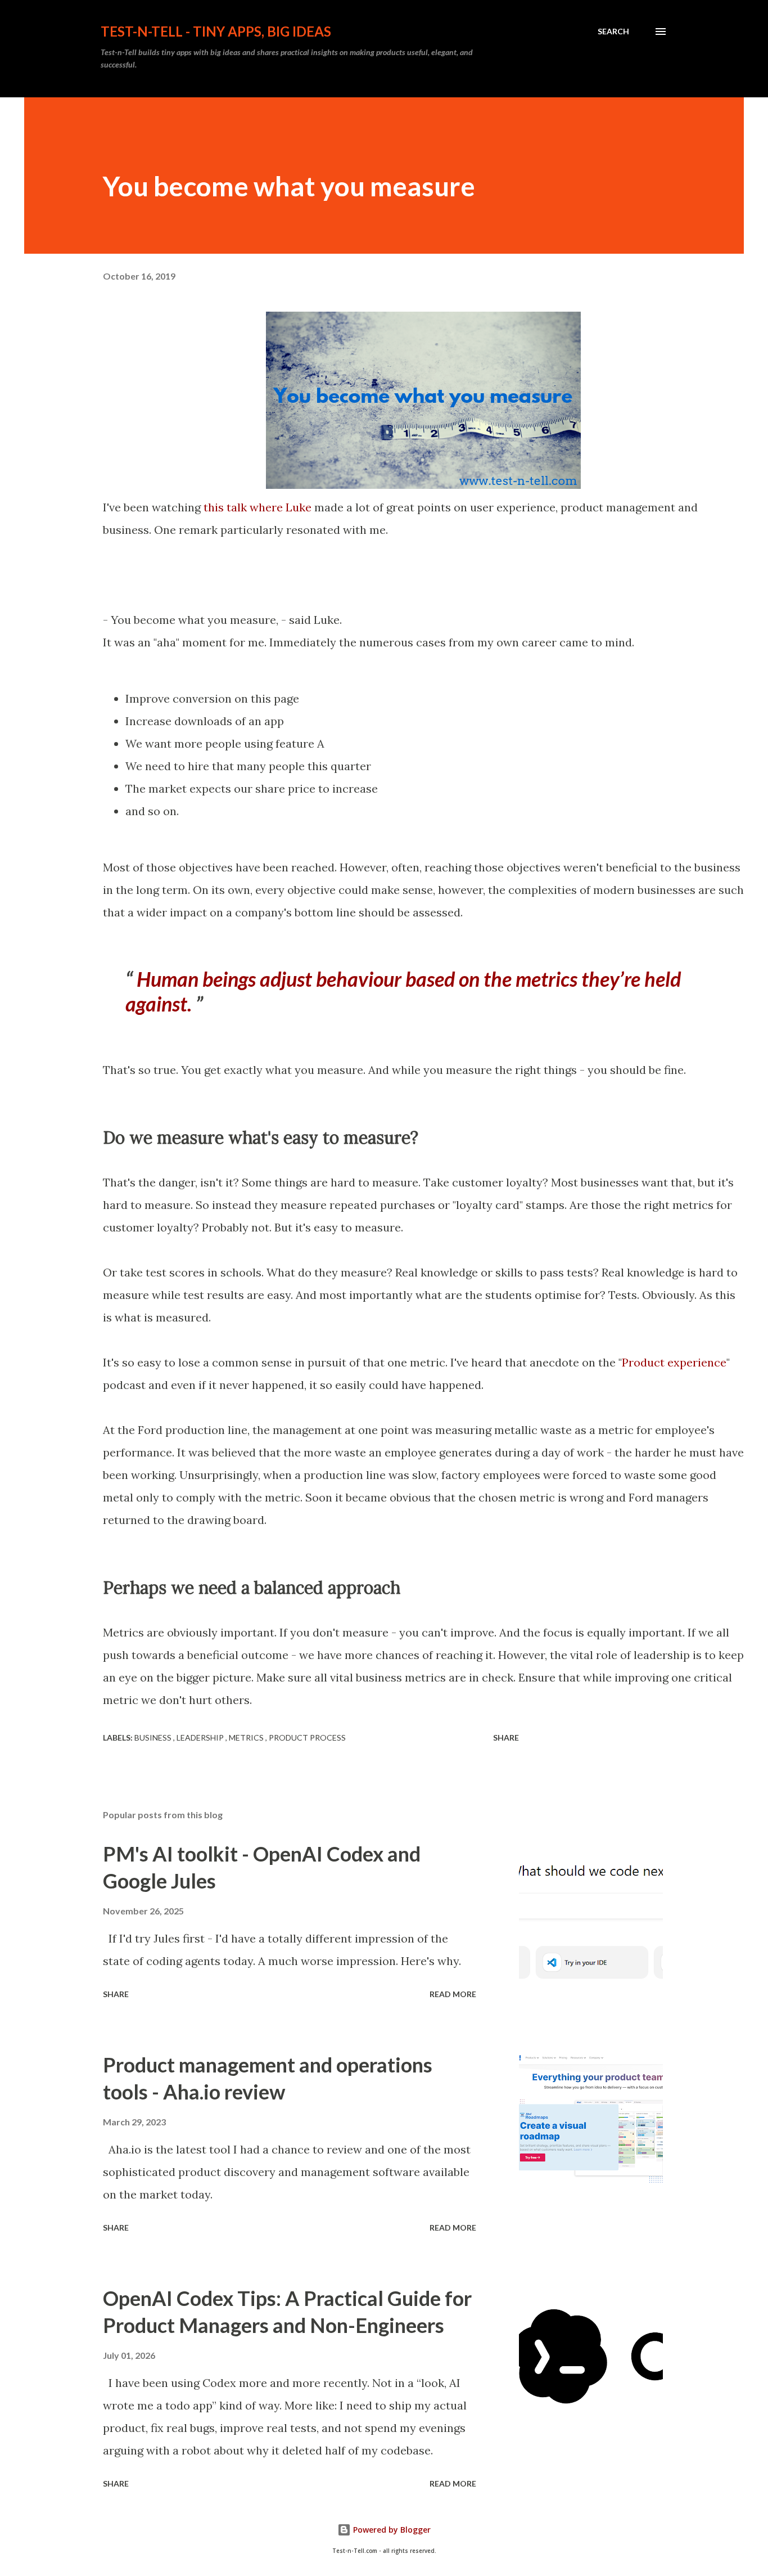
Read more (453, 1994)
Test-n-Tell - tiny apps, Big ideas (216, 31)
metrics (247, 1737)
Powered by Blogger (391, 2530)
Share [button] (506, 1737)
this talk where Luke (256, 507)
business (154, 1737)
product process (307, 1737)
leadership (201, 1737)
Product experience (674, 1362)
